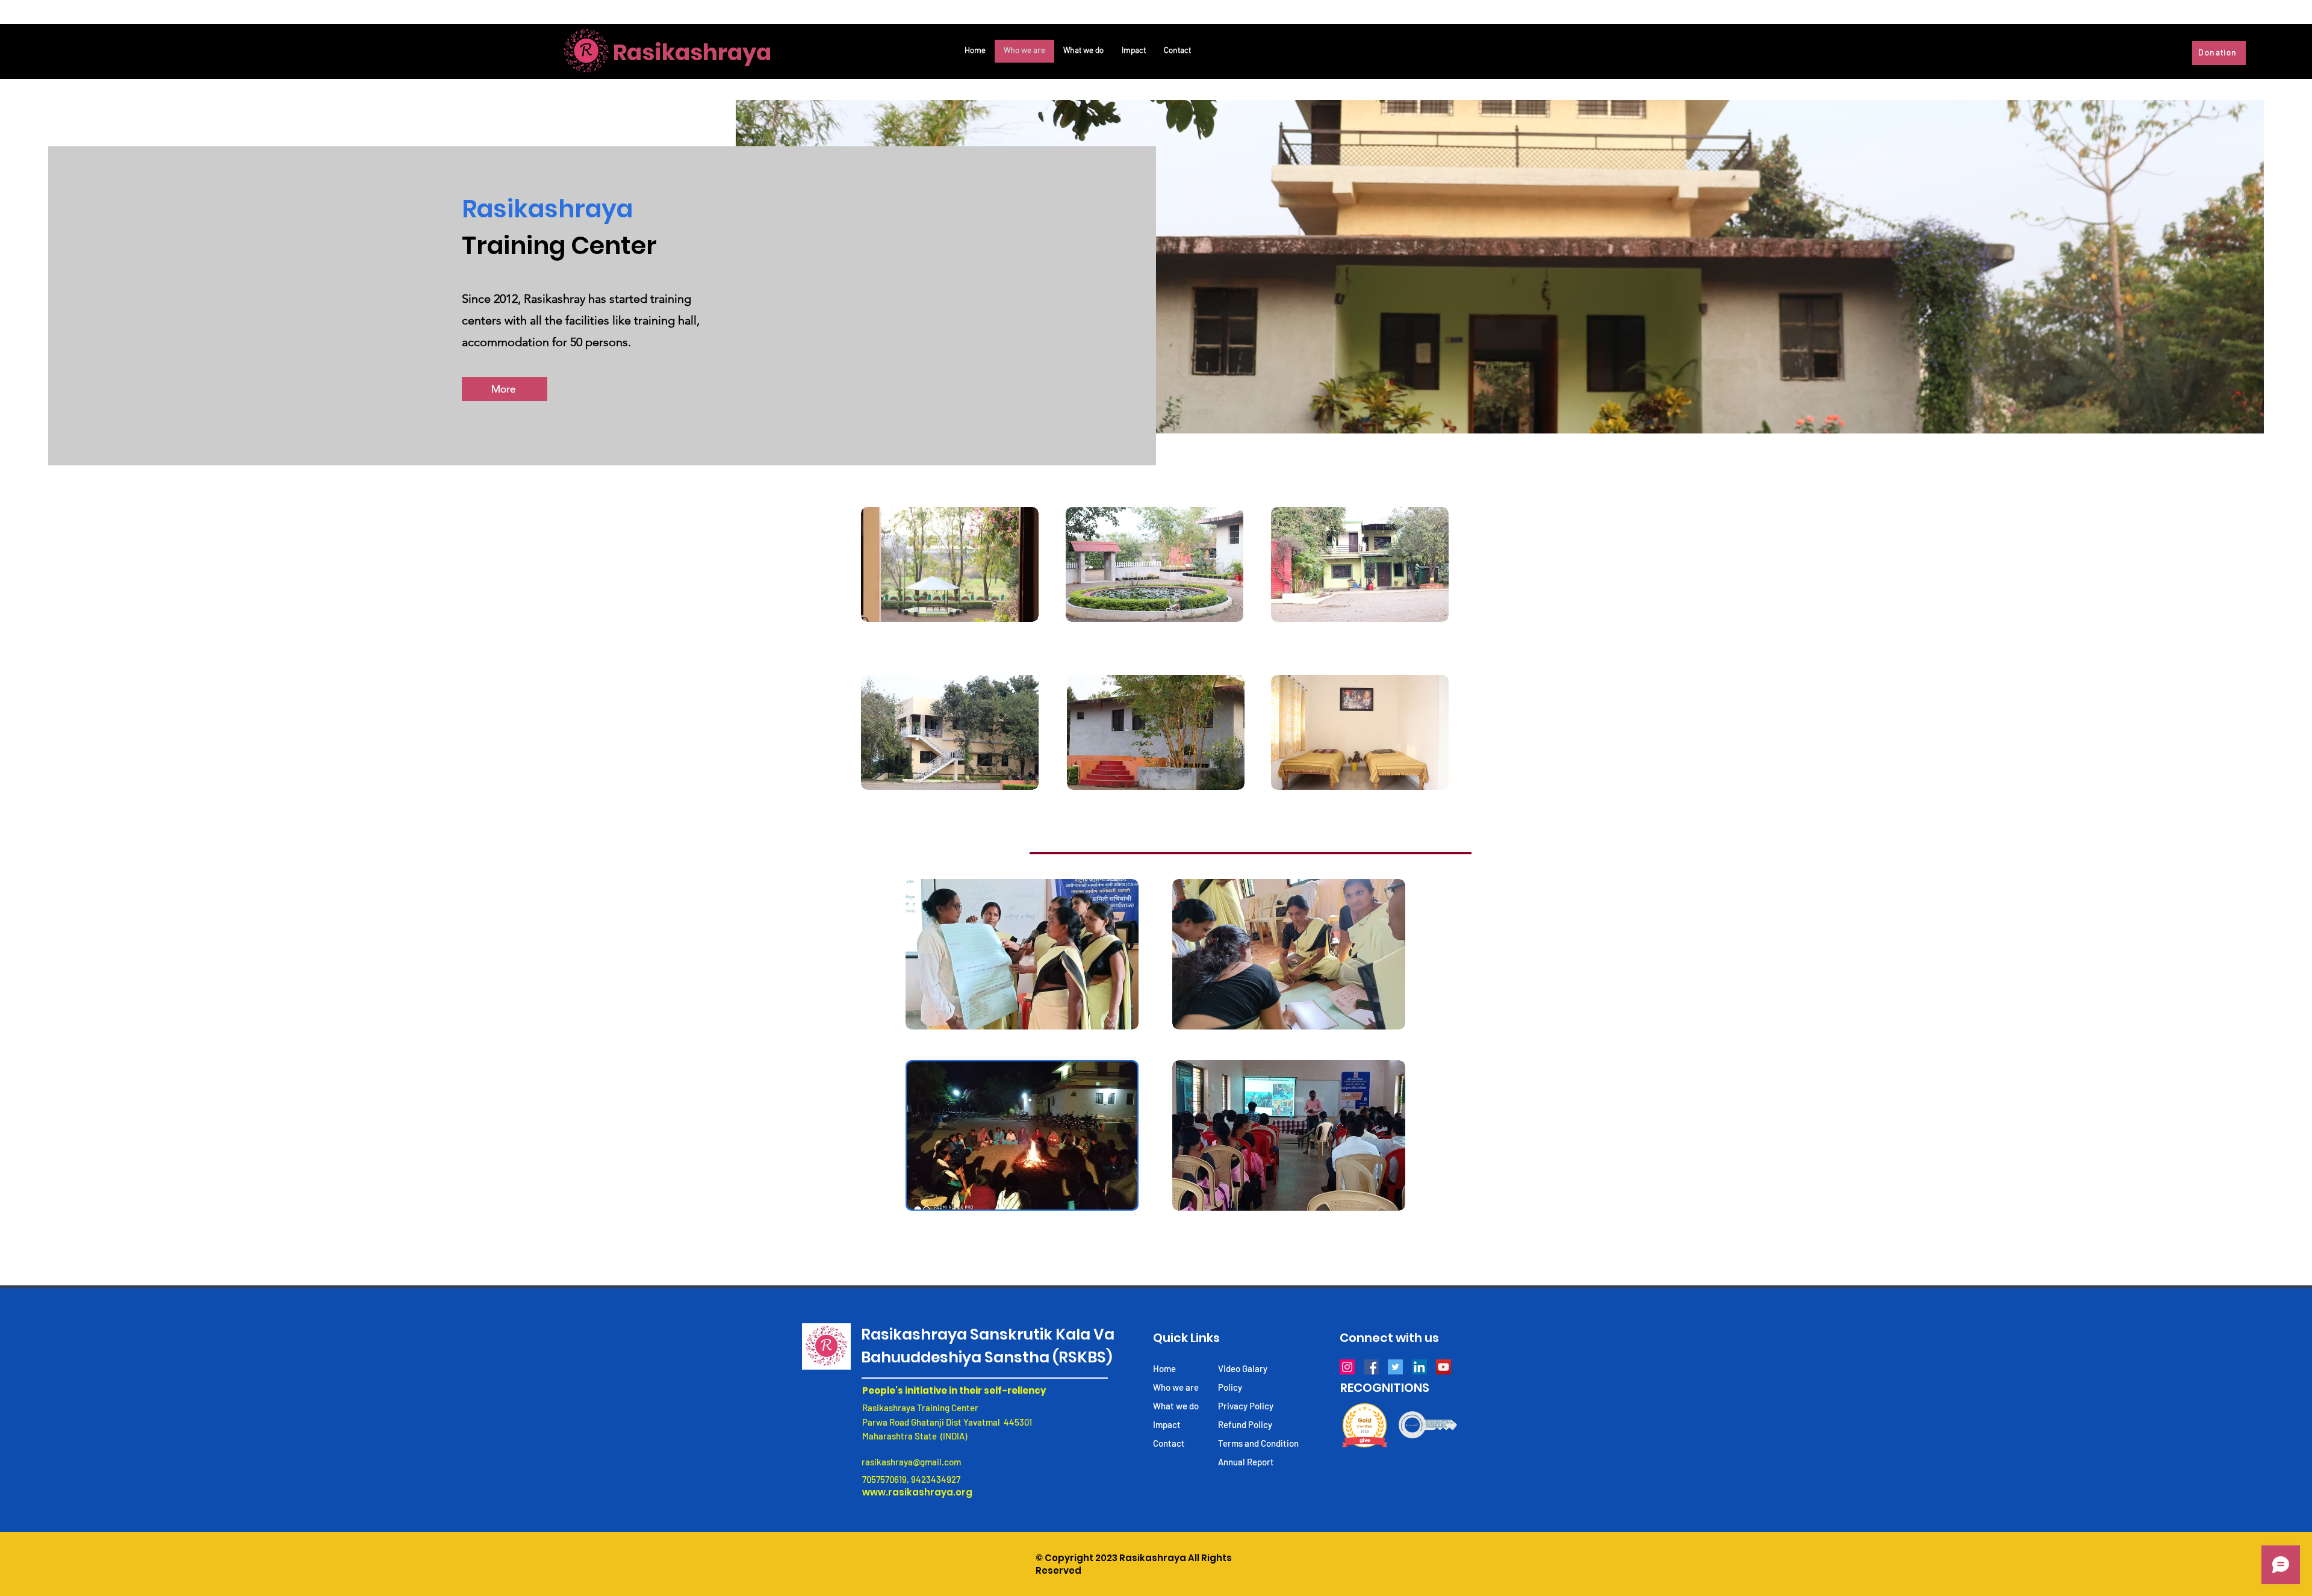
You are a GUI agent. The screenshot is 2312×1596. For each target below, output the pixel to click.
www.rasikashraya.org (917, 1492)
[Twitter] (1395, 1367)
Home (1164, 1368)
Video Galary (1243, 1368)
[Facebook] (1371, 1367)
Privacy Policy (1246, 1406)
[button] (950, 564)
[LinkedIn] (1419, 1367)
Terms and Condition (1258, 1443)
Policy (1230, 1387)
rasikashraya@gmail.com (911, 1462)
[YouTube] (1443, 1367)
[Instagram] (1347, 1367)
